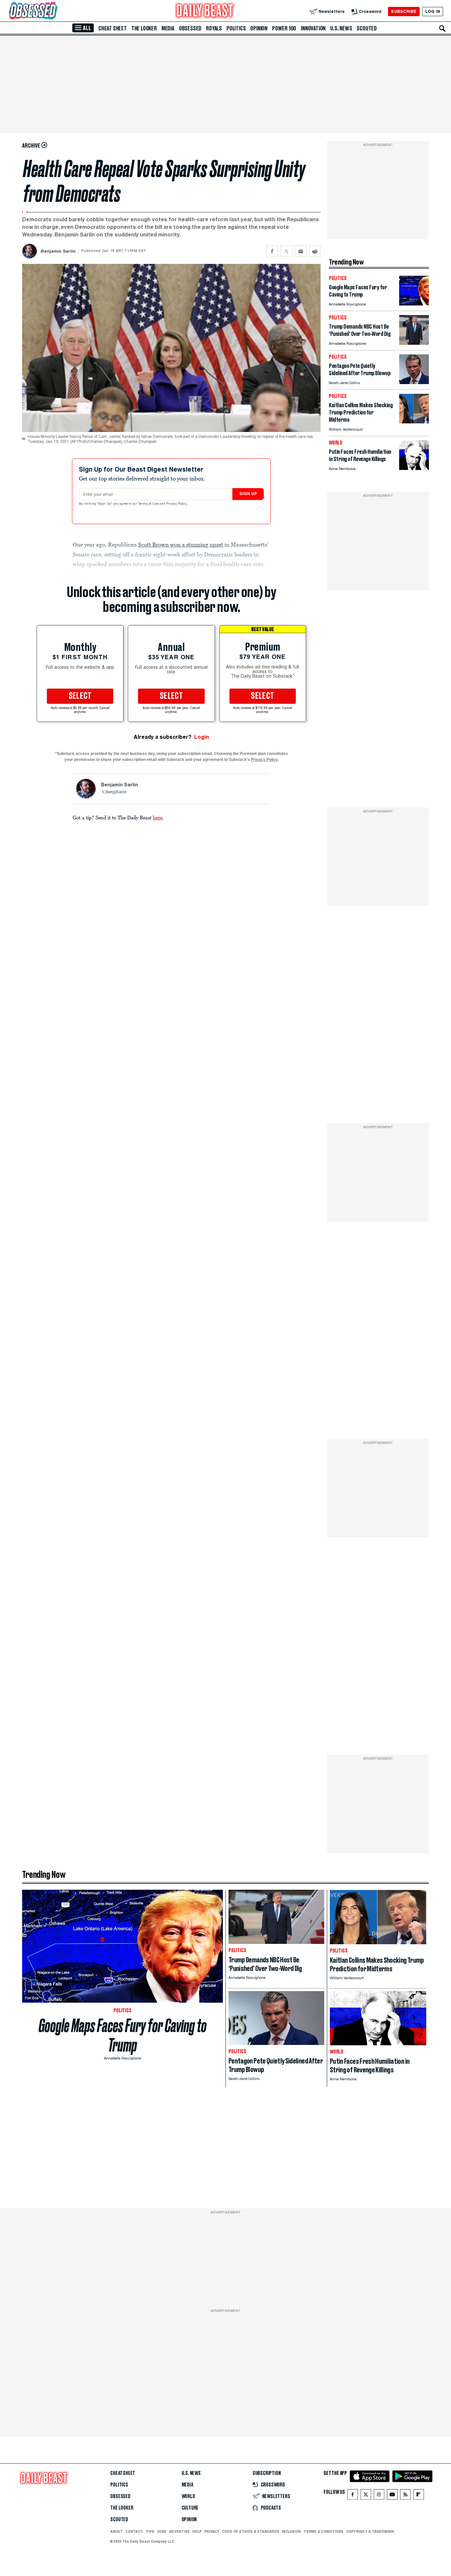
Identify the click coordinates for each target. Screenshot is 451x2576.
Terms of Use (149, 504)
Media (168, 28)
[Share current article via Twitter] (286, 251)
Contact (134, 2531)
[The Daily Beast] (205, 11)
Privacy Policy (177, 504)
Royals (214, 28)
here (158, 817)
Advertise (179, 2531)
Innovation (313, 28)
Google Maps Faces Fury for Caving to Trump (123, 2035)
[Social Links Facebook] (353, 2496)
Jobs (162, 2531)
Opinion (259, 28)
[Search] (442, 28)
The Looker (144, 28)
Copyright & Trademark (370, 2531)
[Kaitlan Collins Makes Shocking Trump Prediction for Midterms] (414, 422)
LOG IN (433, 11)
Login (202, 737)
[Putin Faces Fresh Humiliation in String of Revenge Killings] (414, 468)
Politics (236, 28)
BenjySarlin (116, 792)
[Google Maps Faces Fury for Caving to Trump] (414, 304)
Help (197, 2531)
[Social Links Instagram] (379, 2496)
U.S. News (341, 28)
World (188, 2496)
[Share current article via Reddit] (315, 251)
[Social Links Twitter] (366, 2496)
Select (80, 696)
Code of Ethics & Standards (251, 2531)
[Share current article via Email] (301, 251)
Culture (190, 2508)
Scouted (367, 28)
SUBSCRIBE (404, 11)
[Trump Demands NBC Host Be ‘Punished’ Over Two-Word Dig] (414, 343)
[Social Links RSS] (405, 2496)
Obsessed (190, 28)
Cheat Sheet (113, 28)
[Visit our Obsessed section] (54, 11)
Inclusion (291, 2531)
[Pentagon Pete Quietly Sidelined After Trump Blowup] (414, 382)
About (117, 2531)
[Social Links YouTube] (392, 2496)
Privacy (212, 2531)
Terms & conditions (323, 2531)
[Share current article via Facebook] (272, 251)
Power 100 (284, 28)
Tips (150, 2531)
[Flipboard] (418, 2496)
